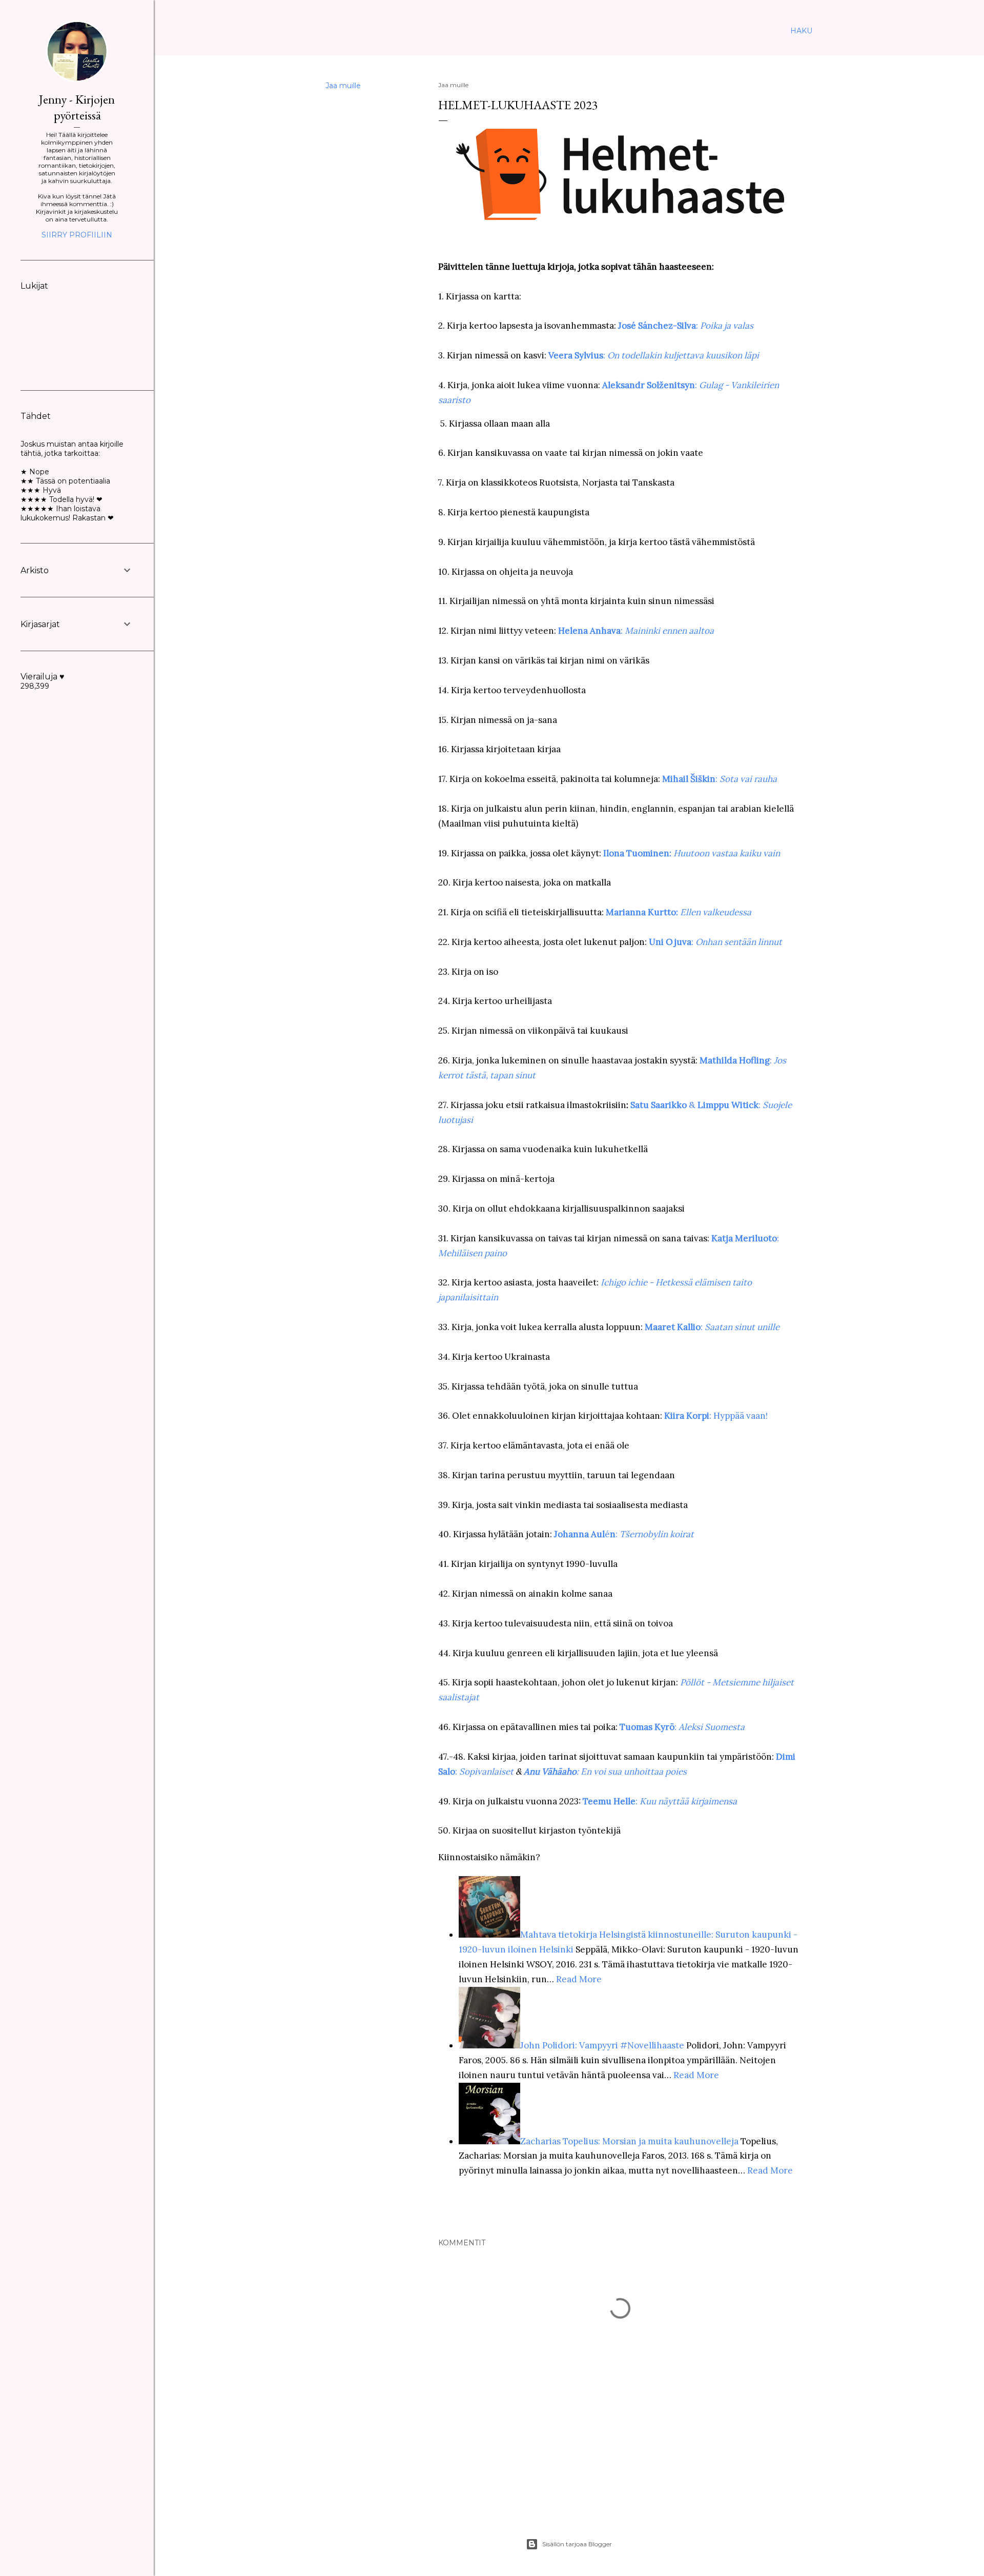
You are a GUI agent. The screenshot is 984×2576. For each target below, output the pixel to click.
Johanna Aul (579, 1534)
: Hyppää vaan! (716, 1416)
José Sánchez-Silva (657, 326)
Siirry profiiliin (77, 235)
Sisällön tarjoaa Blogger (577, 2544)
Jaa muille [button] (343, 86)
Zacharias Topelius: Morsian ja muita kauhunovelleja (630, 2141)
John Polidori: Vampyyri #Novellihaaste (602, 2045)
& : (725, 1105)
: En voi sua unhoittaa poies (605, 1772)
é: (649, 1534)
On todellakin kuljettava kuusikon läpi (683, 355)
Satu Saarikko (659, 1105)
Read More (579, 1979)
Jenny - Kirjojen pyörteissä (77, 107)
